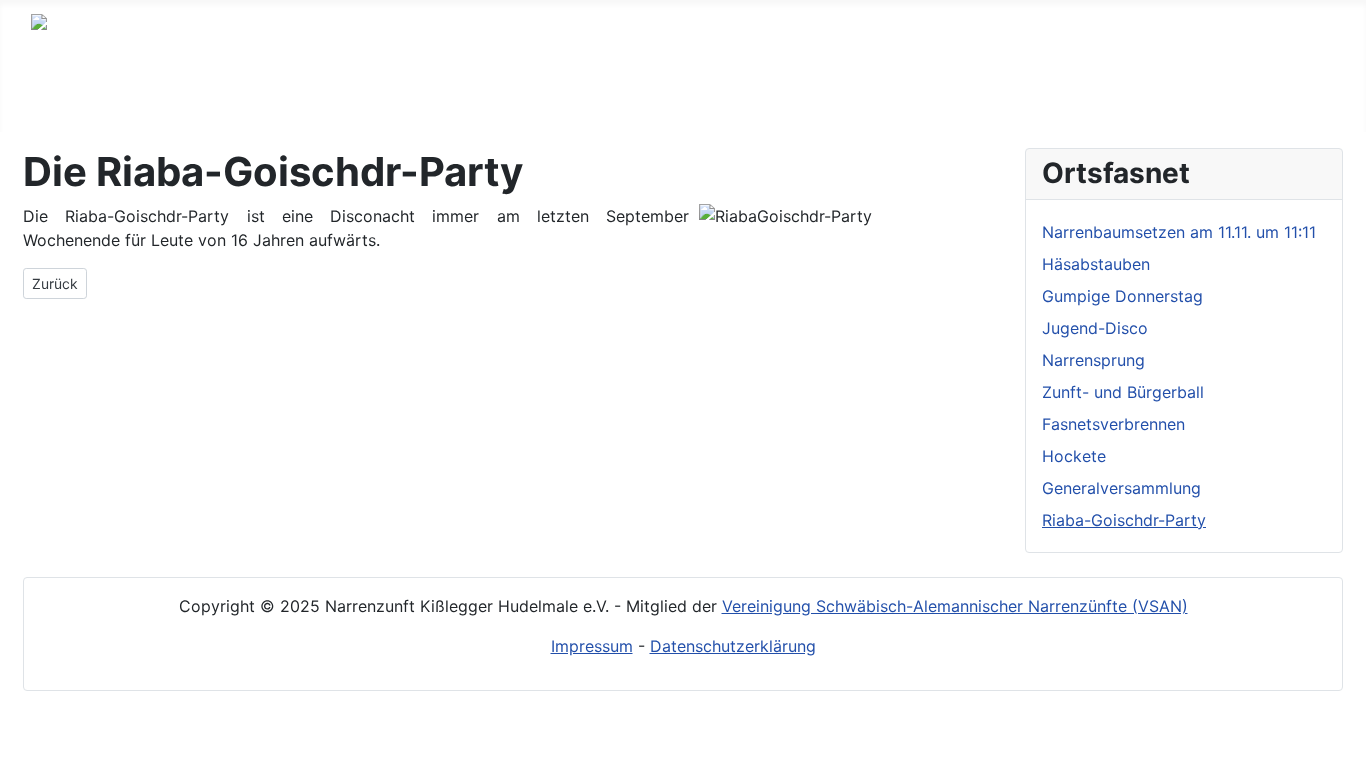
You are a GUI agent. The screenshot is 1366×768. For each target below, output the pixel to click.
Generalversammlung (1121, 488)
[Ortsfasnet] (560, 94)
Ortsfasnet (504, 93)
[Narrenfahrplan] (745, 94)
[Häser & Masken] (413, 94)
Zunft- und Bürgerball (1123, 392)
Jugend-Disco (1095, 328)
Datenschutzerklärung (733, 646)
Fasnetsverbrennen (1113, 424)
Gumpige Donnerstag (1122, 296)
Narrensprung (1093, 360)
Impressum (592, 646)
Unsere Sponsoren (1075, 93)
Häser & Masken (333, 93)
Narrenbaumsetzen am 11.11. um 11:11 (1179, 232)
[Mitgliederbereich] (950, 94)
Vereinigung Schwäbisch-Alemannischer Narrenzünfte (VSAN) (955, 606)
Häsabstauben (1096, 264)
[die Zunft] (218, 94)
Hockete (1074, 456)
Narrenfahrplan (670, 93)
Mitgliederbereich (865, 93)
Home (73, 93)
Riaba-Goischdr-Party (1124, 520)
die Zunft (169, 93)
